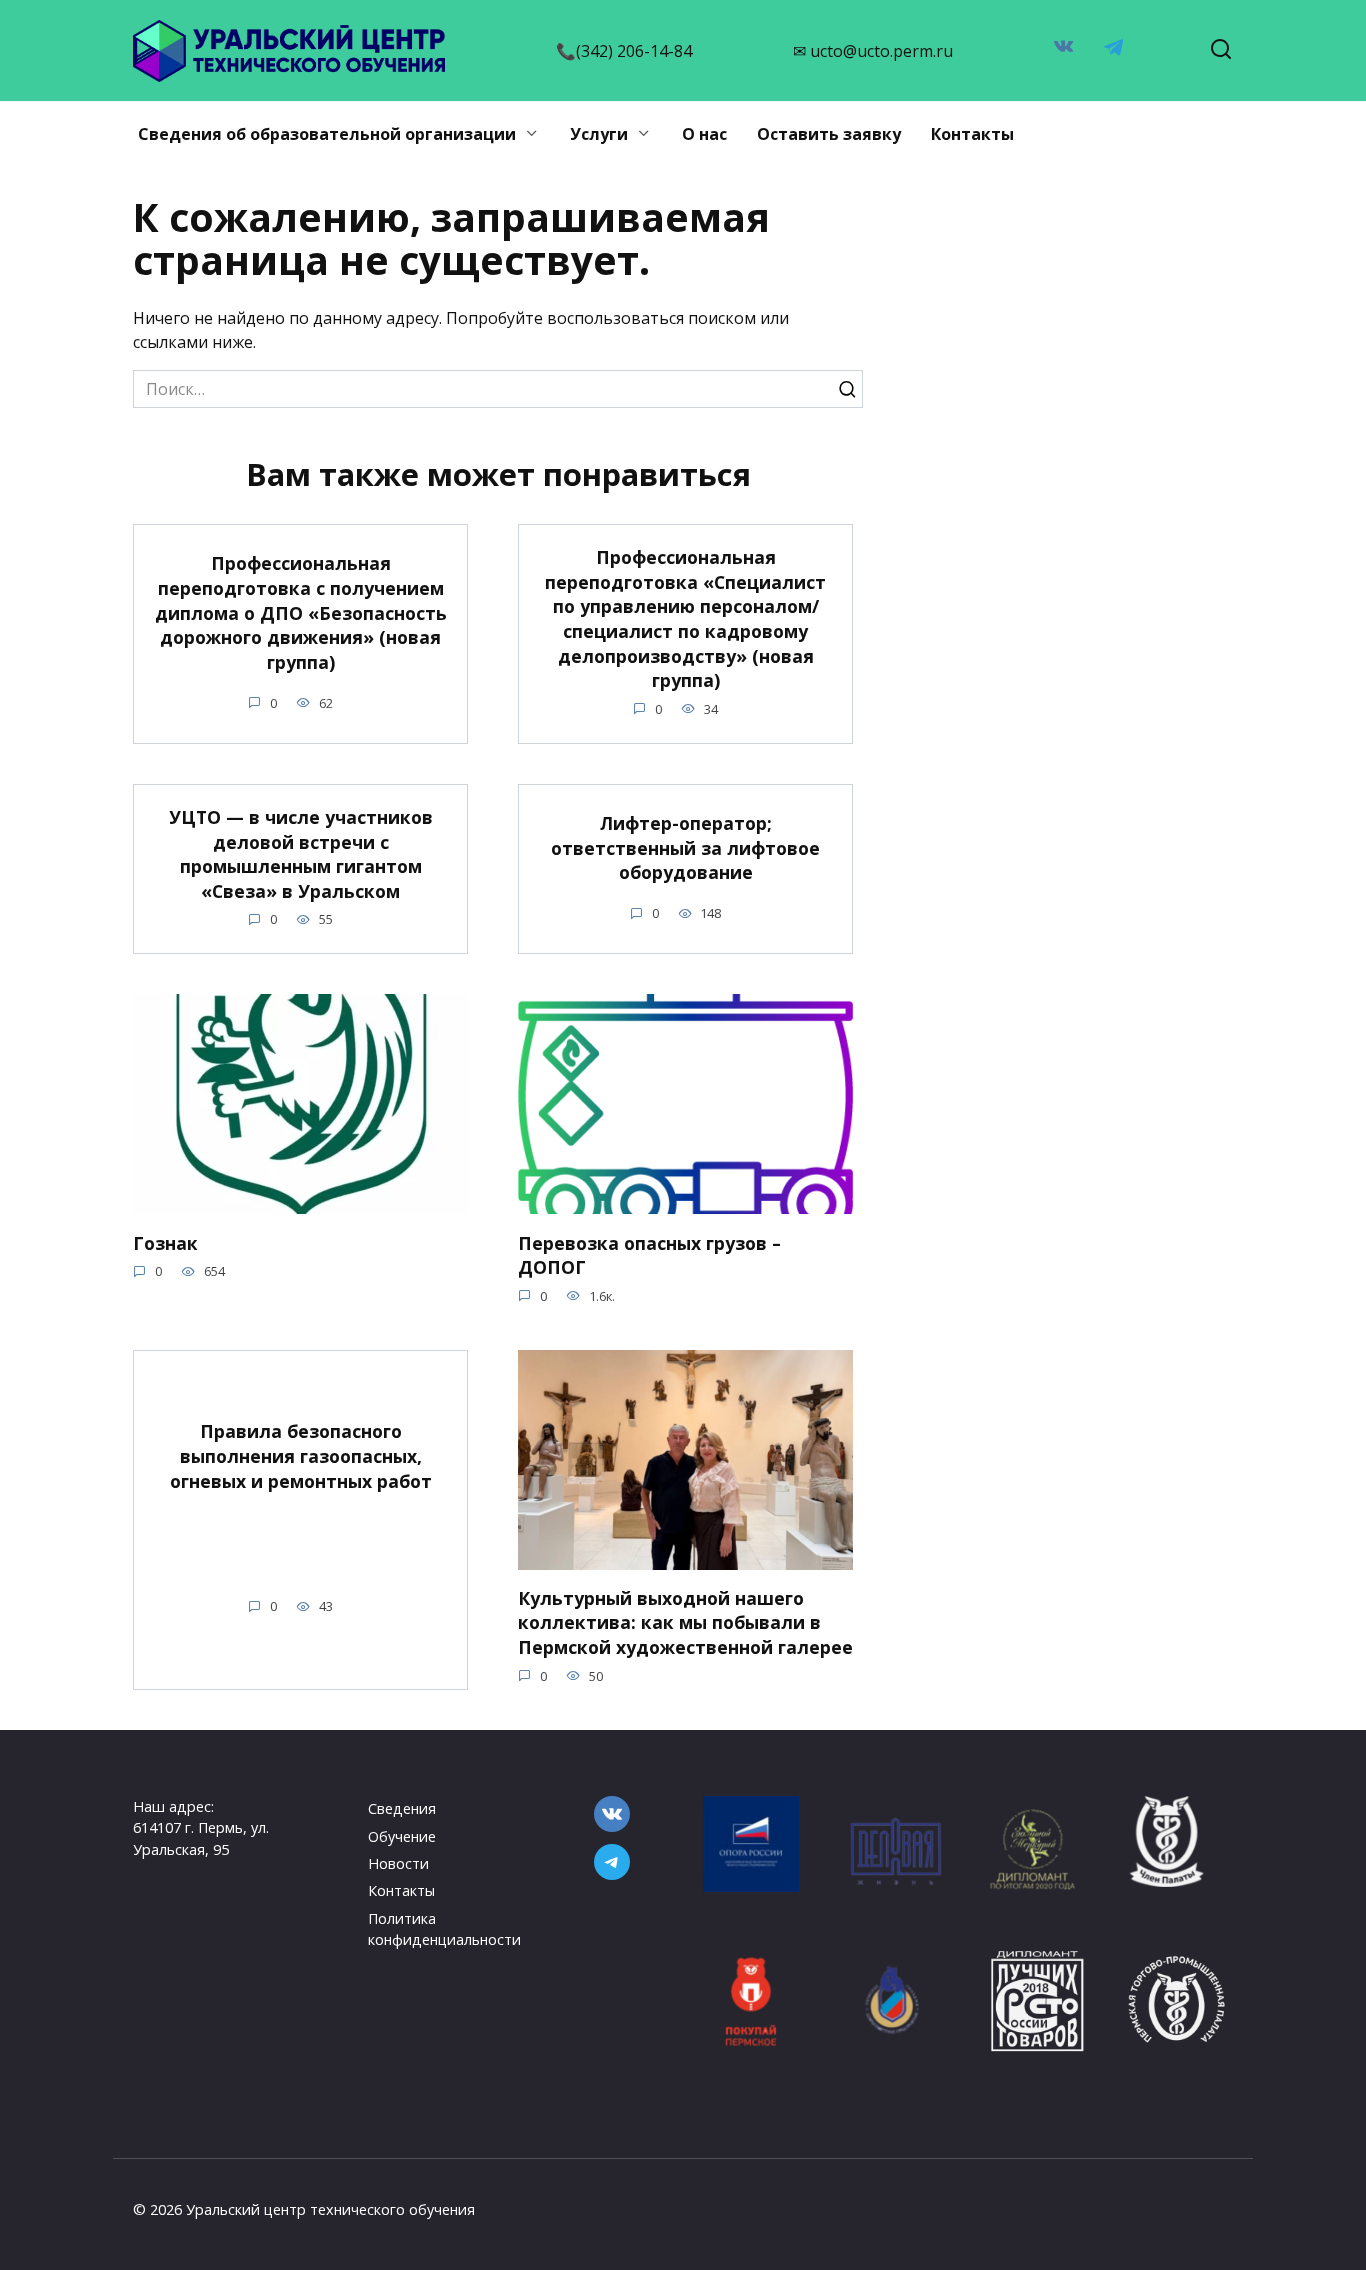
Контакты (972, 134)
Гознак (165, 1242)
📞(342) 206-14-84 (624, 51)
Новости (398, 1863)
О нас (704, 134)
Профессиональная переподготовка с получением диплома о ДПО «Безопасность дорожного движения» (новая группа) (301, 612)
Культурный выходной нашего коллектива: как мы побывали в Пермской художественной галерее (685, 1622)
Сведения (402, 1808)
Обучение (402, 1836)
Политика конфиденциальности (444, 1929)
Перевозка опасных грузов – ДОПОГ (649, 1254)
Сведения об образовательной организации (327, 134)
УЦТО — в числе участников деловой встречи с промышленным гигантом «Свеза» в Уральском (301, 854)
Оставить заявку (829, 134)
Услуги (599, 134)
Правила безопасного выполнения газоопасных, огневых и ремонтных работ (301, 1455)
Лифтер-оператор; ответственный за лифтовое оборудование (685, 847)
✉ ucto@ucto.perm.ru (873, 51)
